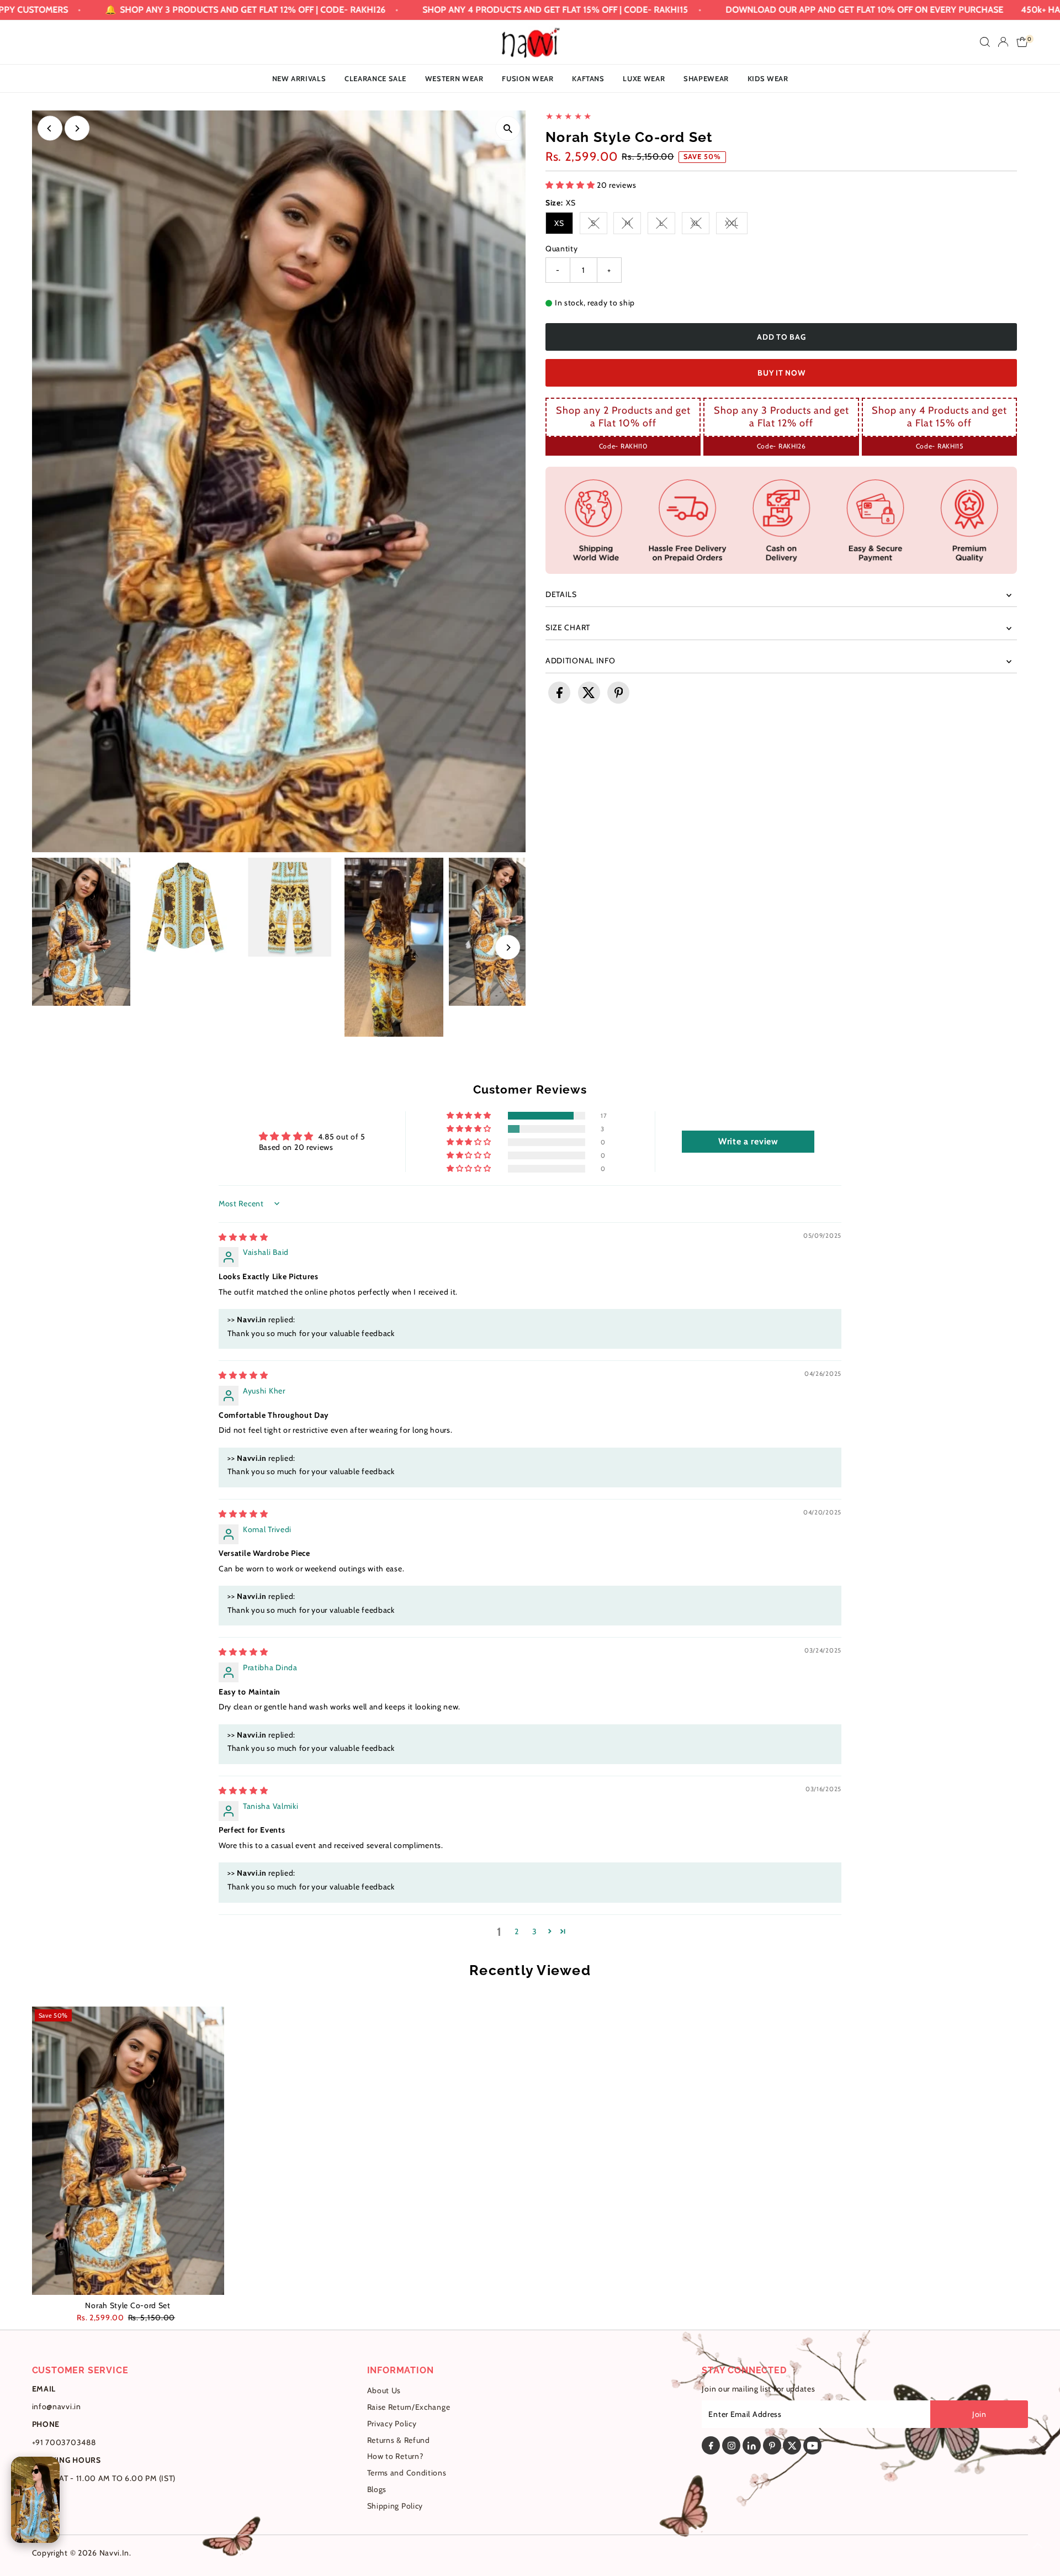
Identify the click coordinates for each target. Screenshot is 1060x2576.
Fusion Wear (528, 78)
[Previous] (50, 128)
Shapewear (706, 78)
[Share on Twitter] (589, 693)
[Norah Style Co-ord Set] (128, 2151)
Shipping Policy (395, 2506)
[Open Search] (985, 42)
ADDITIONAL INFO (581, 661)
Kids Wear (768, 78)
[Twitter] (792, 2445)
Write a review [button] (748, 1141)
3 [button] (535, 1931)
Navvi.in (115, 2553)
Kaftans (588, 78)
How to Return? (395, 2456)
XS (559, 223)
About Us (384, 2390)
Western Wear (454, 78)
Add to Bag (781, 337)
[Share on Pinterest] (618, 693)
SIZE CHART (568, 627)
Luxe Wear (644, 78)
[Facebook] (711, 2445)
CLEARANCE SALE (375, 78)
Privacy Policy (392, 2424)
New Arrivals (299, 78)
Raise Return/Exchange (409, 2407)
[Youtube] (812, 2445)
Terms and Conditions (407, 2473)
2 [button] (517, 1931)
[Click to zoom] (508, 128)
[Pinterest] (772, 2445)
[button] (571, 185)
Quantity (562, 249)
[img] (243, 1237)
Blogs (377, 2489)
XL (700, 225)
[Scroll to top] (1038, 2546)
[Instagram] (731, 2445)
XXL (736, 225)
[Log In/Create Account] (1003, 42)
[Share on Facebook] (559, 693)
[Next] (77, 128)
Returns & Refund (399, 2440)
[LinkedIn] (752, 2445)
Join (979, 2414)
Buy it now (781, 373)
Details (561, 594)
